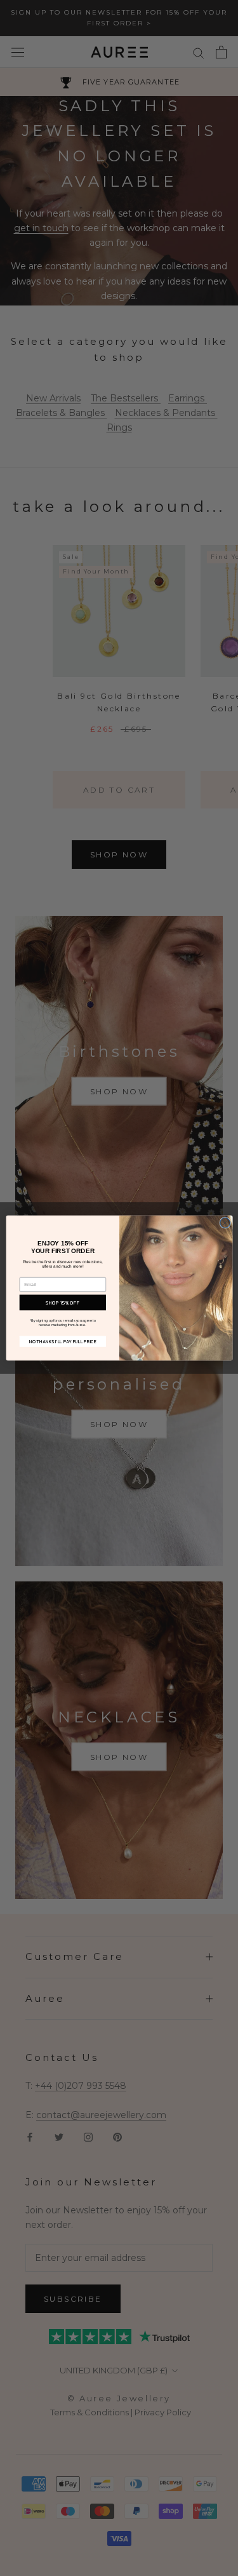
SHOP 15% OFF (63, 1302)
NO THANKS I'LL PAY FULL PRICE (63, 1342)
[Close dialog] (225, 1223)
